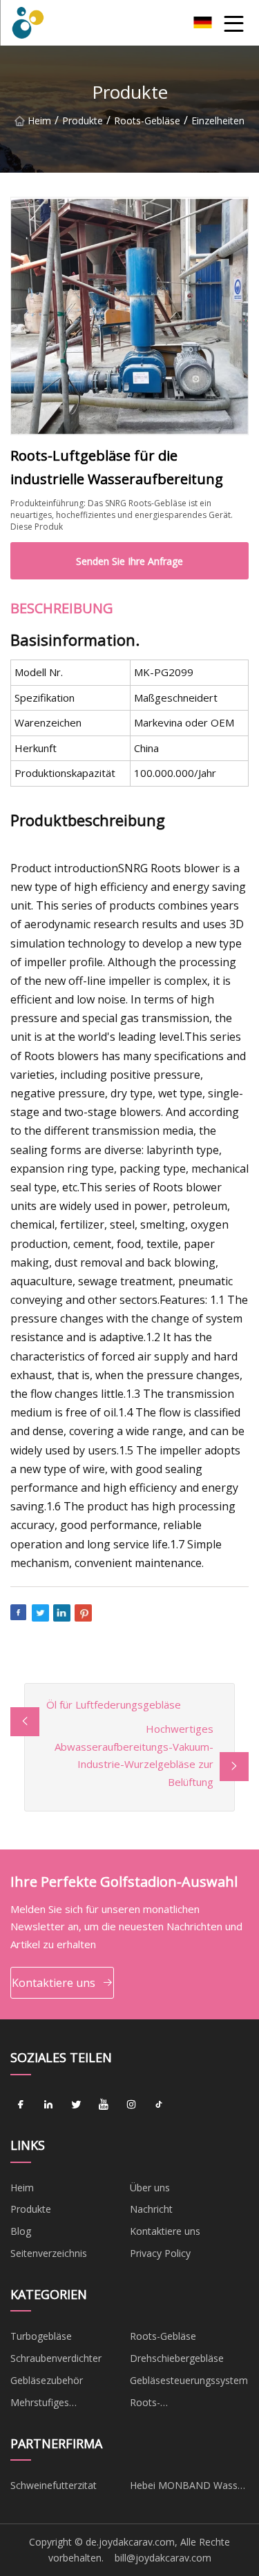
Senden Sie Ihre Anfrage (129, 561)
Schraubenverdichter (56, 2358)
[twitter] (76, 2105)
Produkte (83, 121)
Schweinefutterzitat (54, 2485)
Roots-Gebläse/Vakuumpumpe (183, 2405)
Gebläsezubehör (47, 2380)
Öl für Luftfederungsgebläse (114, 1704)
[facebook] (21, 2105)
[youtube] (104, 2105)
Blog (21, 2231)
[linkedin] (48, 2105)
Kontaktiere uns (54, 1983)
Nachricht (151, 2209)
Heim (39, 121)
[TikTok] (159, 2105)
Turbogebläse (41, 2336)
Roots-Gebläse (147, 121)
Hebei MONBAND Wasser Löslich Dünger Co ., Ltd (188, 2488)
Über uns (150, 2188)
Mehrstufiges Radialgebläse (41, 2405)
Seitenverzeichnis (49, 2253)
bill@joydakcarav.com (163, 2558)
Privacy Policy (160, 2253)
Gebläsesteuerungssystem (189, 2380)
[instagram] (131, 2105)
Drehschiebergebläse (177, 2358)
